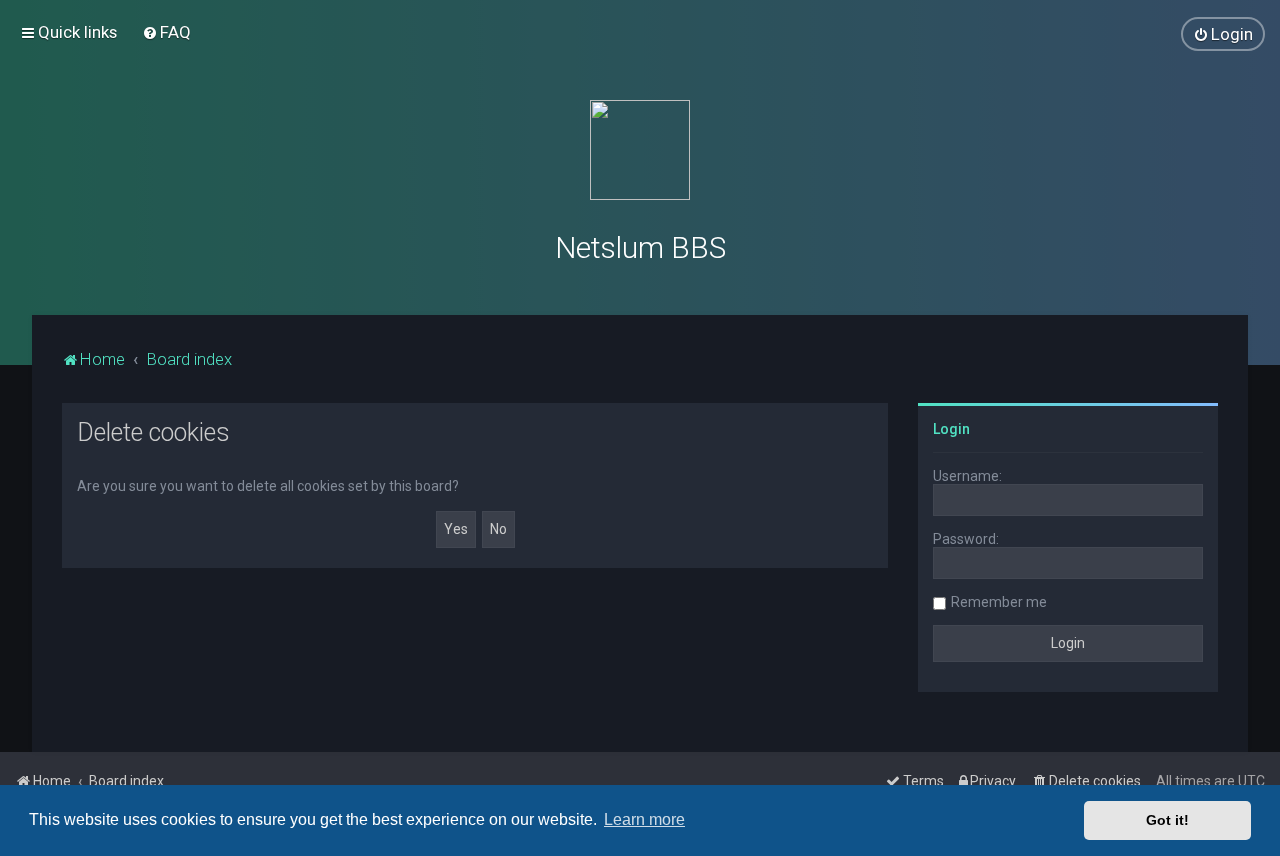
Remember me (999, 602)
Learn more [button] (644, 819)
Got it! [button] (1167, 820)
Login (951, 429)
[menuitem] (166, 32)
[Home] (640, 150)
